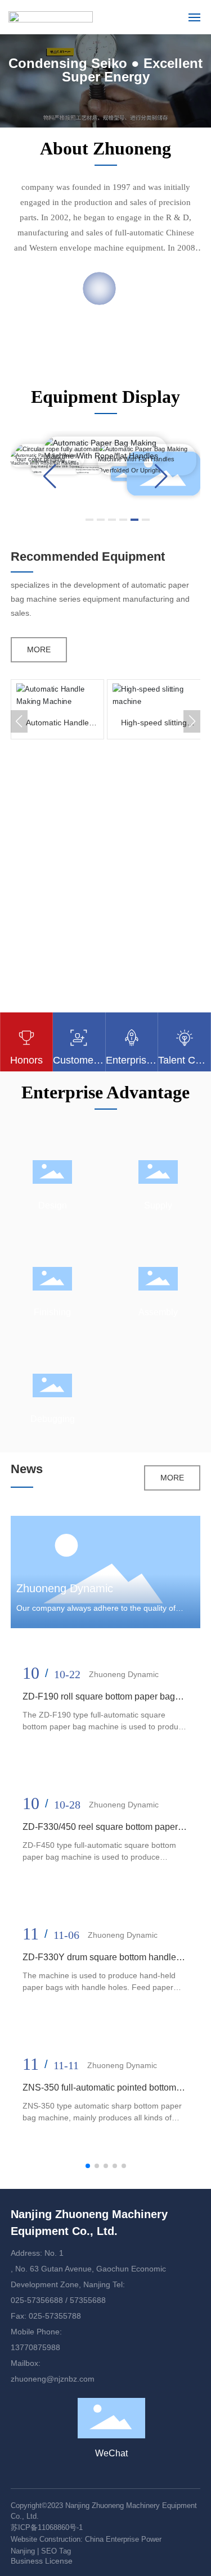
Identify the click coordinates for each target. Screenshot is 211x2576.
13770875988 (35, 2347)
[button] (50, 476)
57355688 (88, 2300)
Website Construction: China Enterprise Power (86, 2539)
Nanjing (24, 2551)
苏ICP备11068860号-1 (47, 2527)
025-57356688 (37, 2300)
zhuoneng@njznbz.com (53, 2379)
